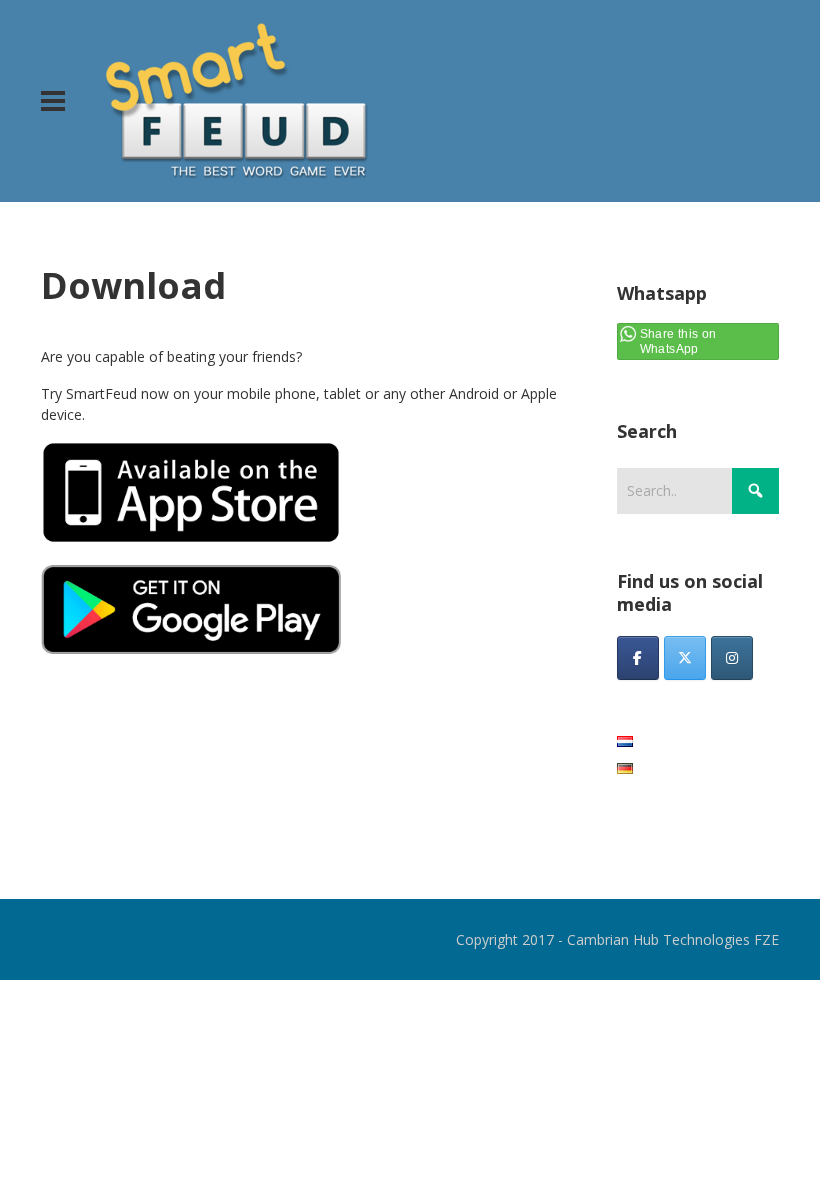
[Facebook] (638, 658)
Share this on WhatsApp (678, 341)
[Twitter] (685, 658)
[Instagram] (732, 658)
